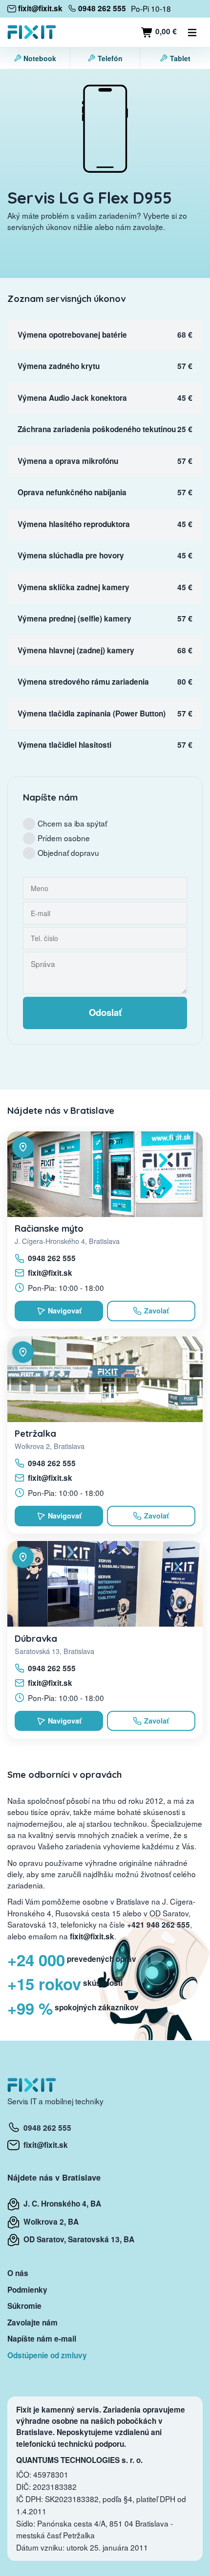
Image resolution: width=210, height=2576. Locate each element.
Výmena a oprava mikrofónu (68, 461)
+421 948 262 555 (158, 1925)
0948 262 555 (52, 1258)
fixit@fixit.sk (50, 1273)
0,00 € (165, 31)
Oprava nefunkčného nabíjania (72, 492)
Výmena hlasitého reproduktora (74, 524)
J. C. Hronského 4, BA (60, 2204)
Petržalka (35, 1433)
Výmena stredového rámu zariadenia (83, 682)
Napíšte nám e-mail (42, 2339)
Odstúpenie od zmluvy (47, 2355)
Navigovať (65, 1311)
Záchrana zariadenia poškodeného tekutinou (97, 429)
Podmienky (27, 2290)
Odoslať (105, 1012)
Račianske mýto (49, 1228)
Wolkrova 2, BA (49, 2222)
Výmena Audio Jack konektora (72, 398)
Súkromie (24, 2306)
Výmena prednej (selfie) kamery (74, 619)
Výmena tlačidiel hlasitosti (64, 745)
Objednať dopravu (68, 852)
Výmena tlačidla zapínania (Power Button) (92, 713)
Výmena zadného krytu (59, 366)
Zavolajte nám (32, 2323)
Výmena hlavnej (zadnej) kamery (76, 650)
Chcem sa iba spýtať (72, 823)
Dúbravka (36, 1638)
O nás (18, 2273)
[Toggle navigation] (192, 32)
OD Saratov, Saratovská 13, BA (77, 2239)
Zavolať (157, 1311)
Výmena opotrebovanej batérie (72, 335)
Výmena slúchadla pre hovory (71, 555)
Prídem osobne (64, 838)
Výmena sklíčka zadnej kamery (73, 587)
